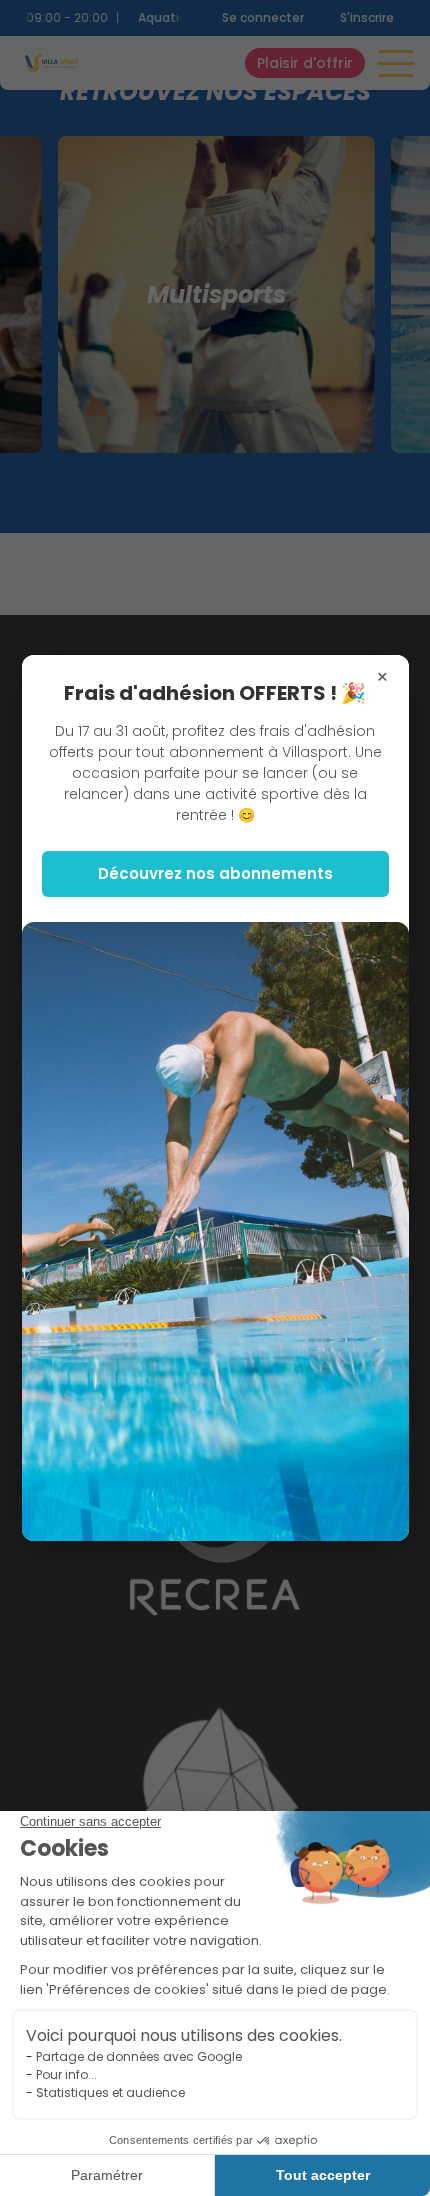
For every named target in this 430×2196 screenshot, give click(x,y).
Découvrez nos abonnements (215, 873)
